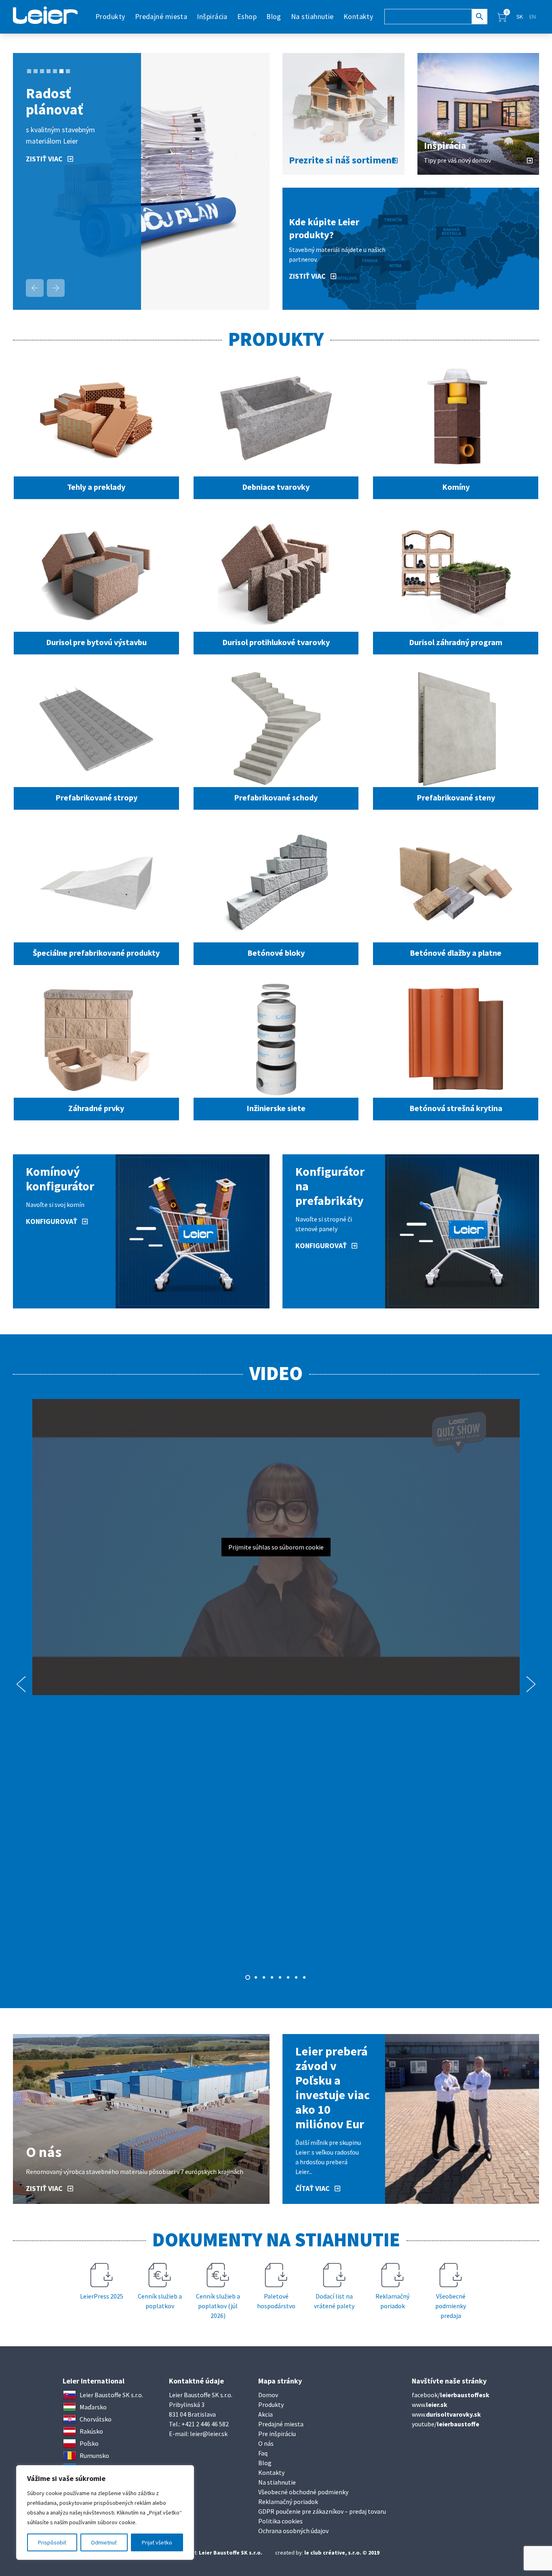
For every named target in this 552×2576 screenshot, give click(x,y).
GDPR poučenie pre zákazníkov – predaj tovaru (322, 2511)
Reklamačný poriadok (288, 2502)
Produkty (271, 2405)
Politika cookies (280, 2521)
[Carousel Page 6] (61, 71)
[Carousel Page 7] (296, 1977)
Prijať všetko (157, 2542)
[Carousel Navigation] (45, 288)
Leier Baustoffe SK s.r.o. (231, 2553)
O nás (266, 2443)
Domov (268, 2395)
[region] (105, 2512)
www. (430, 2405)
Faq (263, 2453)
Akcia (265, 2414)
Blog (274, 16)
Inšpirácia (212, 16)
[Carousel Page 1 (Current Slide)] (248, 1977)
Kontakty (358, 16)
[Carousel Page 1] (29, 71)
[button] (502, 17)
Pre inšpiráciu (277, 2434)
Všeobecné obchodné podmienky (303, 2492)
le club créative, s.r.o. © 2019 (342, 2553)
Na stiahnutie (312, 16)
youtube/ (446, 2424)
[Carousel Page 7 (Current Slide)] (68, 71)
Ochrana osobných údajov (293, 2531)
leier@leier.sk (209, 2434)
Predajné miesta (161, 16)
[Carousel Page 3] (42, 71)
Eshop (247, 16)
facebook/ (451, 2395)
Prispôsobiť (52, 2542)
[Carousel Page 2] (36, 71)
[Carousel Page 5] (55, 71)
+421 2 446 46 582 (205, 2424)
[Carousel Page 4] (48, 71)
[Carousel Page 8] (304, 1977)
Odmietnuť (104, 2542)
